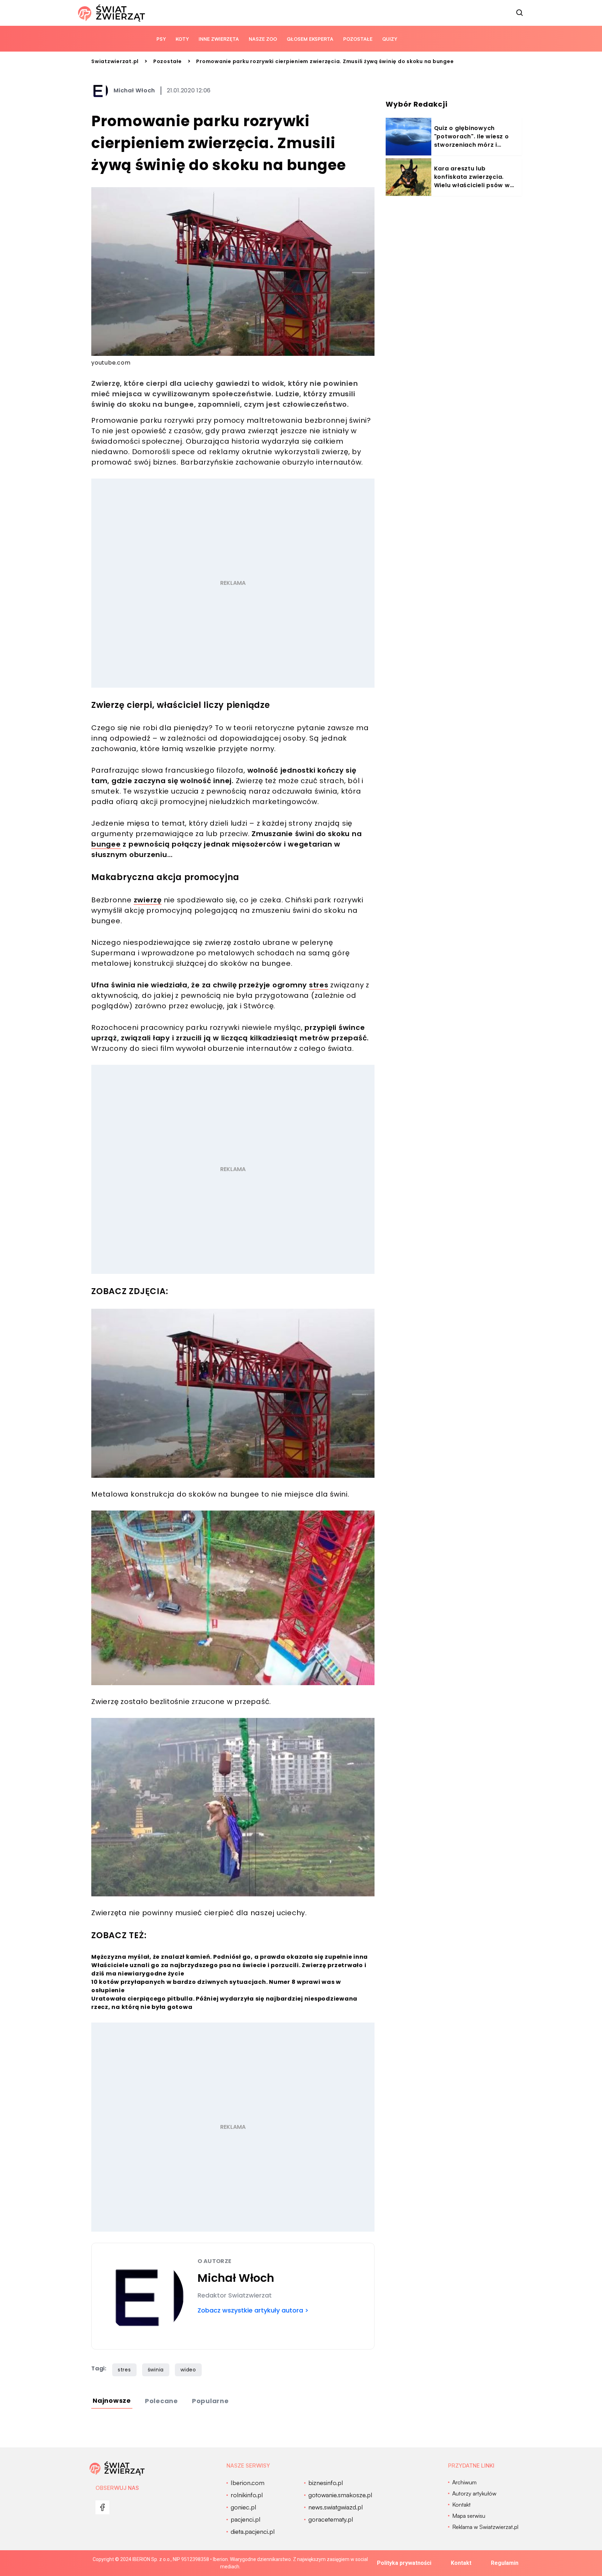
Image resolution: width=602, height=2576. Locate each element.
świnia (156, 2370)
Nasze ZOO (263, 39)
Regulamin (505, 2563)
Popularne (210, 2401)
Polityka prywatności (404, 2563)
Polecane (161, 2401)
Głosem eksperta (310, 39)
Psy (161, 39)
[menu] (102, 2507)
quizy (390, 39)
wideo (188, 2370)
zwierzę (148, 900)
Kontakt (461, 2563)
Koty (182, 39)
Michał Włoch (134, 90)
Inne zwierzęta (219, 39)
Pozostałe (358, 39)
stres (319, 985)
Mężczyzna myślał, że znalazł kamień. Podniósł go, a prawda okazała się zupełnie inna (230, 1957)
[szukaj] (520, 13)
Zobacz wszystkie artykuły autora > (253, 2310)
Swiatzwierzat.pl (115, 61)
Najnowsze (112, 2401)
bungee (106, 844)
